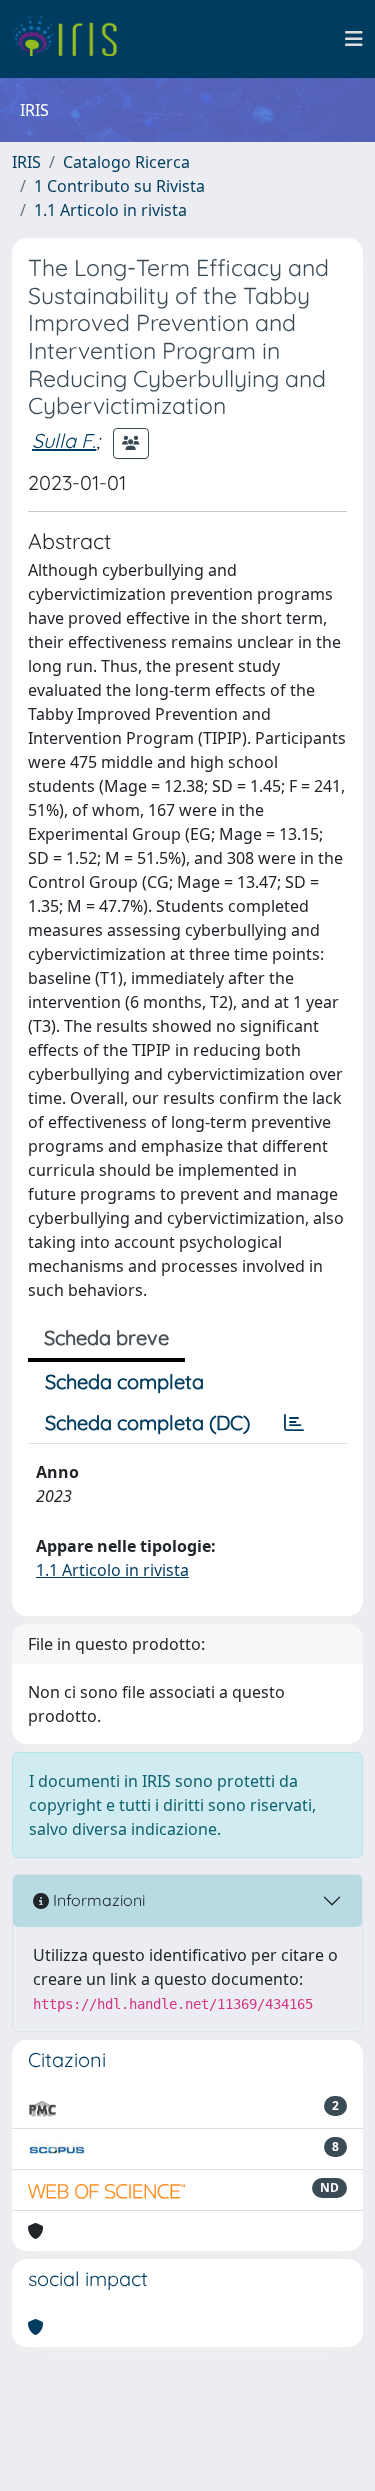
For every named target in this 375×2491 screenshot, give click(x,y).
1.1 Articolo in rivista (110, 210)
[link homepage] (72, 39)
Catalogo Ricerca (126, 162)
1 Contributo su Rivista (119, 186)
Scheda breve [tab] (106, 1337)
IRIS (26, 162)
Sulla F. (64, 440)
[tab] (294, 1423)
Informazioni (97, 1900)
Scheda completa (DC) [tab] (147, 1422)
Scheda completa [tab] (124, 1381)
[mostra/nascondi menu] (354, 39)
